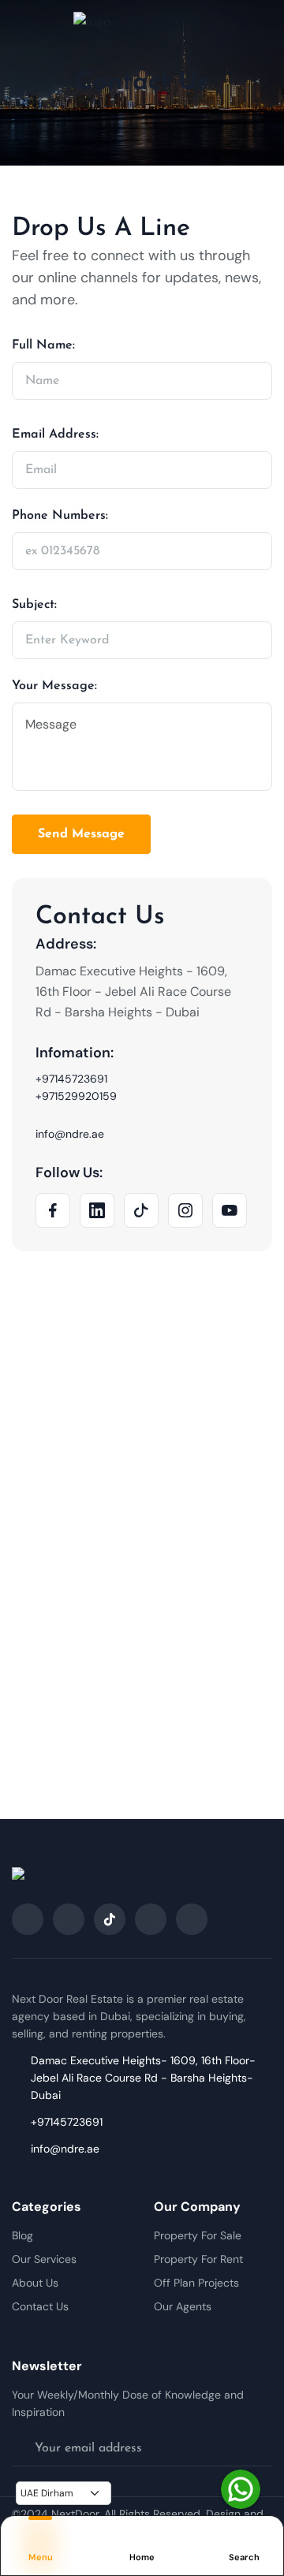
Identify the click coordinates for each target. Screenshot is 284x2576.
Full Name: (43, 345)
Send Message (81, 834)
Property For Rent (198, 2259)
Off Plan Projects (196, 2283)
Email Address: (55, 434)
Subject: (34, 605)
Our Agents (183, 2306)
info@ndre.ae (70, 1134)
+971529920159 (76, 1096)
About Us (35, 2283)
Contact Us (40, 2306)
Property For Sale (198, 2235)
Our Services (44, 2259)
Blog (22, 2235)
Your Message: (54, 686)
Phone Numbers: (60, 516)
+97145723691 (71, 1079)
